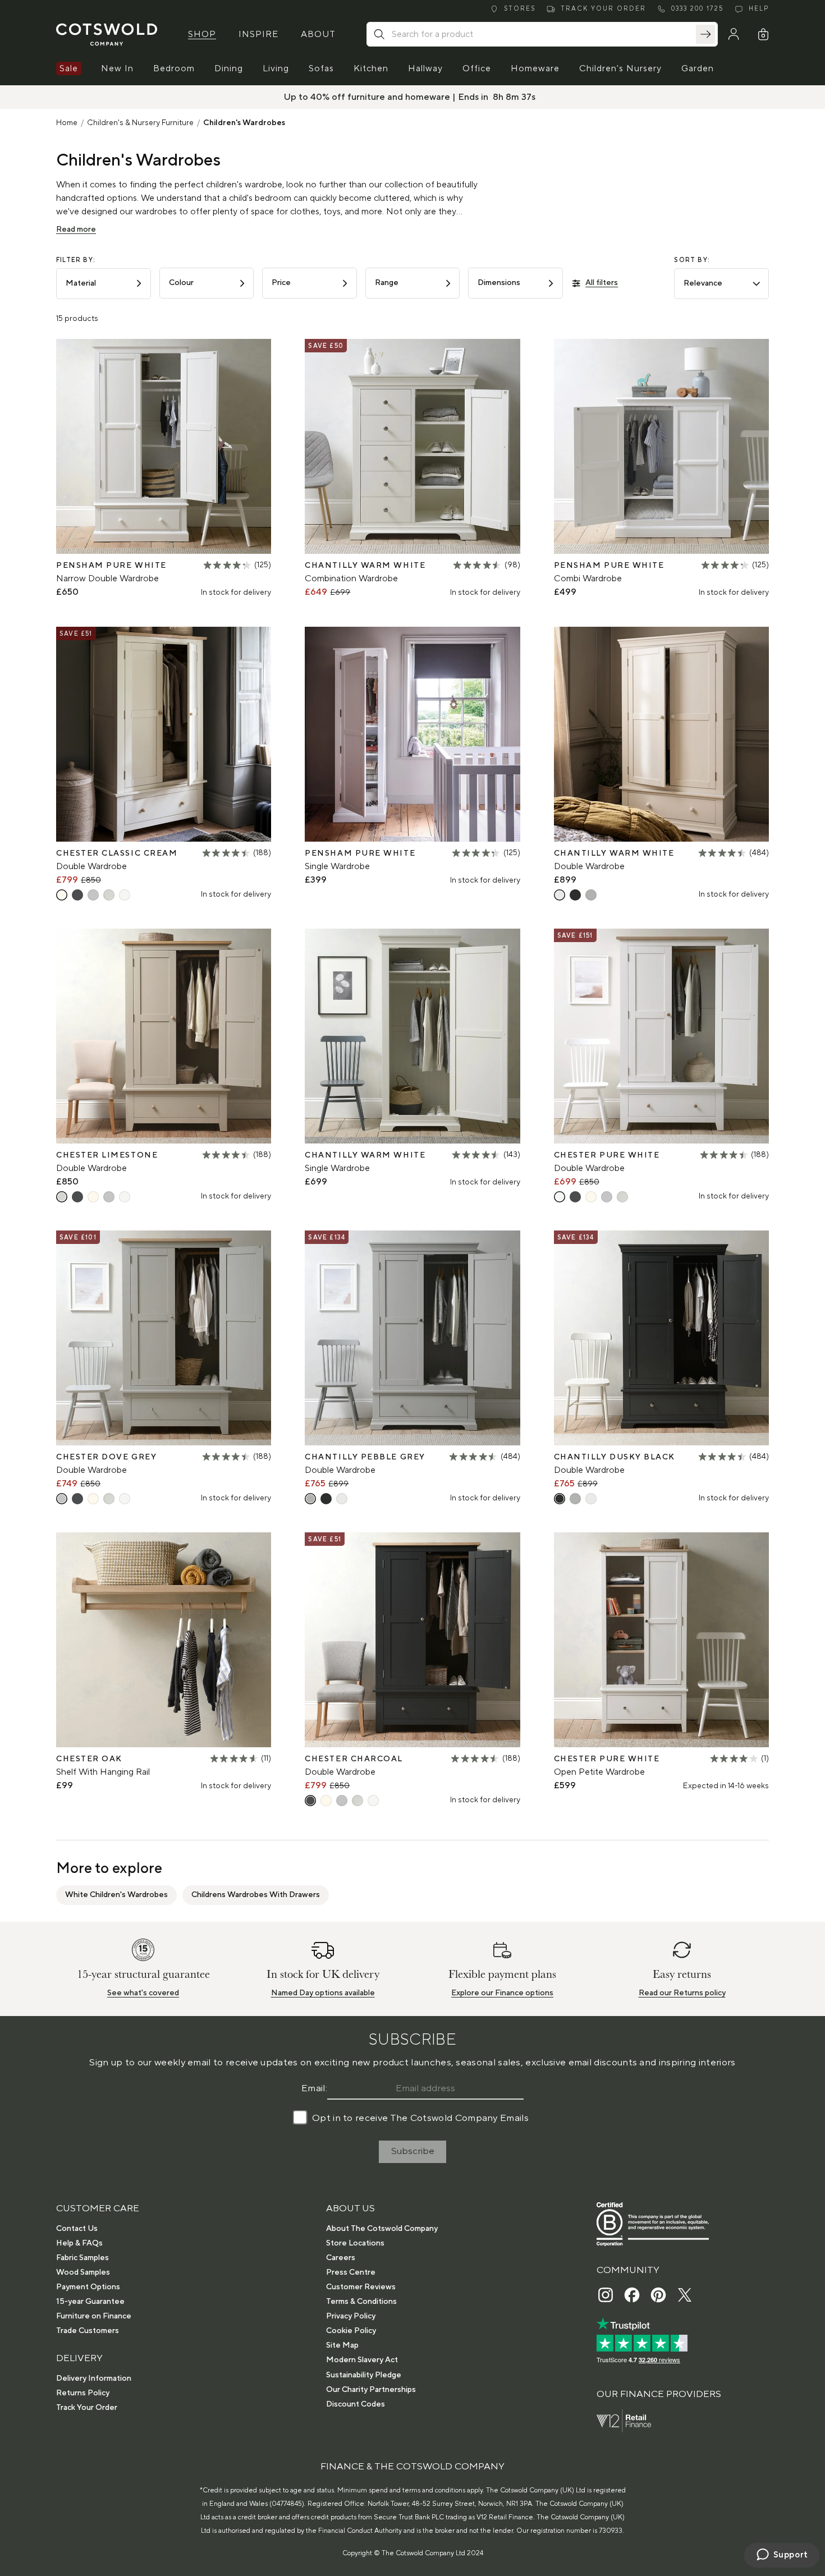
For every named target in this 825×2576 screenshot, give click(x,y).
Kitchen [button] (371, 68)
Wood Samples (83, 2272)
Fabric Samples (82, 2258)
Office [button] (477, 68)
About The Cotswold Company (382, 2229)
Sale (69, 68)
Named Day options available (323, 1993)
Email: (314, 2088)
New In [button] (117, 68)
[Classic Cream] (62, 895)
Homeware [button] (535, 68)
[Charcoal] (77, 895)
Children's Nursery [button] (620, 68)
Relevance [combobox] (703, 283)
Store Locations (355, 2243)
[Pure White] (125, 895)
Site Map (342, 2345)
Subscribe (413, 2151)
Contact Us (77, 2229)
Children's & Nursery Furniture (140, 123)
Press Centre (351, 2272)
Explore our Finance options (502, 1993)
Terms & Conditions (361, 2302)
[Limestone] (109, 895)
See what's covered (143, 1993)
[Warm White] (560, 895)
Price (281, 283)
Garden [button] (698, 68)
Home (67, 123)
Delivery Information (94, 2378)
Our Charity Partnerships (371, 2390)
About (318, 34)
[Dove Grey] (93, 895)
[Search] (705, 34)
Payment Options (88, 2287)
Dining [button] (229, 68)
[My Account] (734, 34)
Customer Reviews (361, 2287)
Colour (181, 283)
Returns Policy (83, 2393)
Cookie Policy (351, 2331)
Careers (341, 2258)
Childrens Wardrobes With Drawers (256, 1895)
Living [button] (276, 68)
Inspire (258, 34)
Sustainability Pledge (364, 2375)
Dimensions (499, 283)
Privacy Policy (351, 2316)
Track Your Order (87, 2408)
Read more (76, 229)
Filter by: (76, 260)
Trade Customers (88, 2331)
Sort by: (692, 260)
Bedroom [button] (174, 68)
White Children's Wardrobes (116, 1895)
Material (81, 283)
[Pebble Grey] (591, 895)
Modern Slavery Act (362, 2360)
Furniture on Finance (94, 2316)
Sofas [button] (321, 68)
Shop (202, 34)
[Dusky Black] (575, 895)
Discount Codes (356, 2404)
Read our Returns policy (682, 1993)
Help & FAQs (79, 2243)
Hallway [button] (425, 68)
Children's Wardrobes (244, 123)
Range (387, 283)
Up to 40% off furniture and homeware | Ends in (387, 97)
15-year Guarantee (90, 2302)
